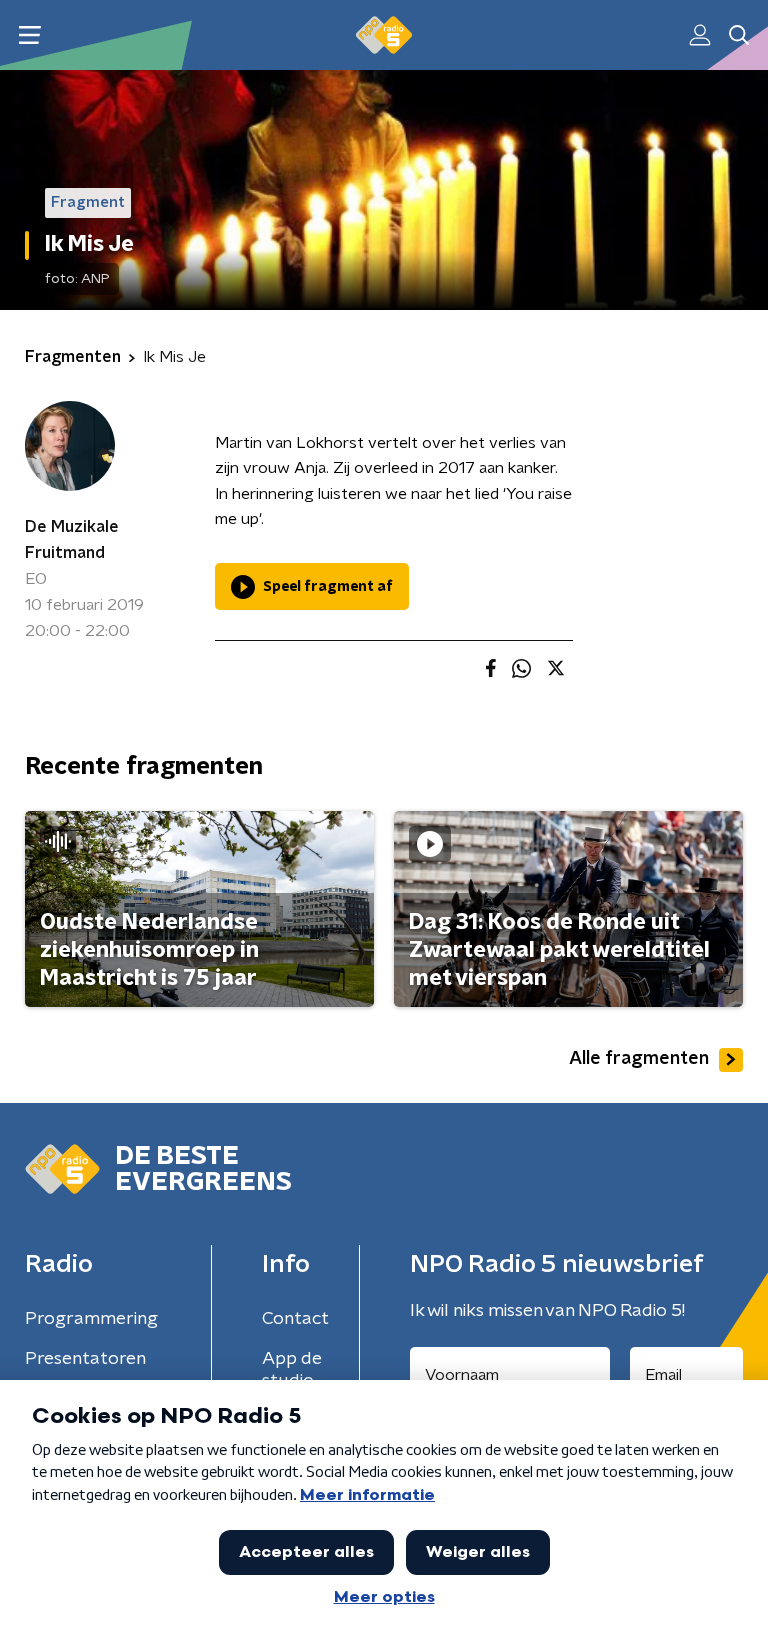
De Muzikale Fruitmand (72, 540)
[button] (29, 35)
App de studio (292, 1370)
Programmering (91, 1319)
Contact (295, 1319)
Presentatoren (85, 1359)
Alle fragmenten (639, 1059)
